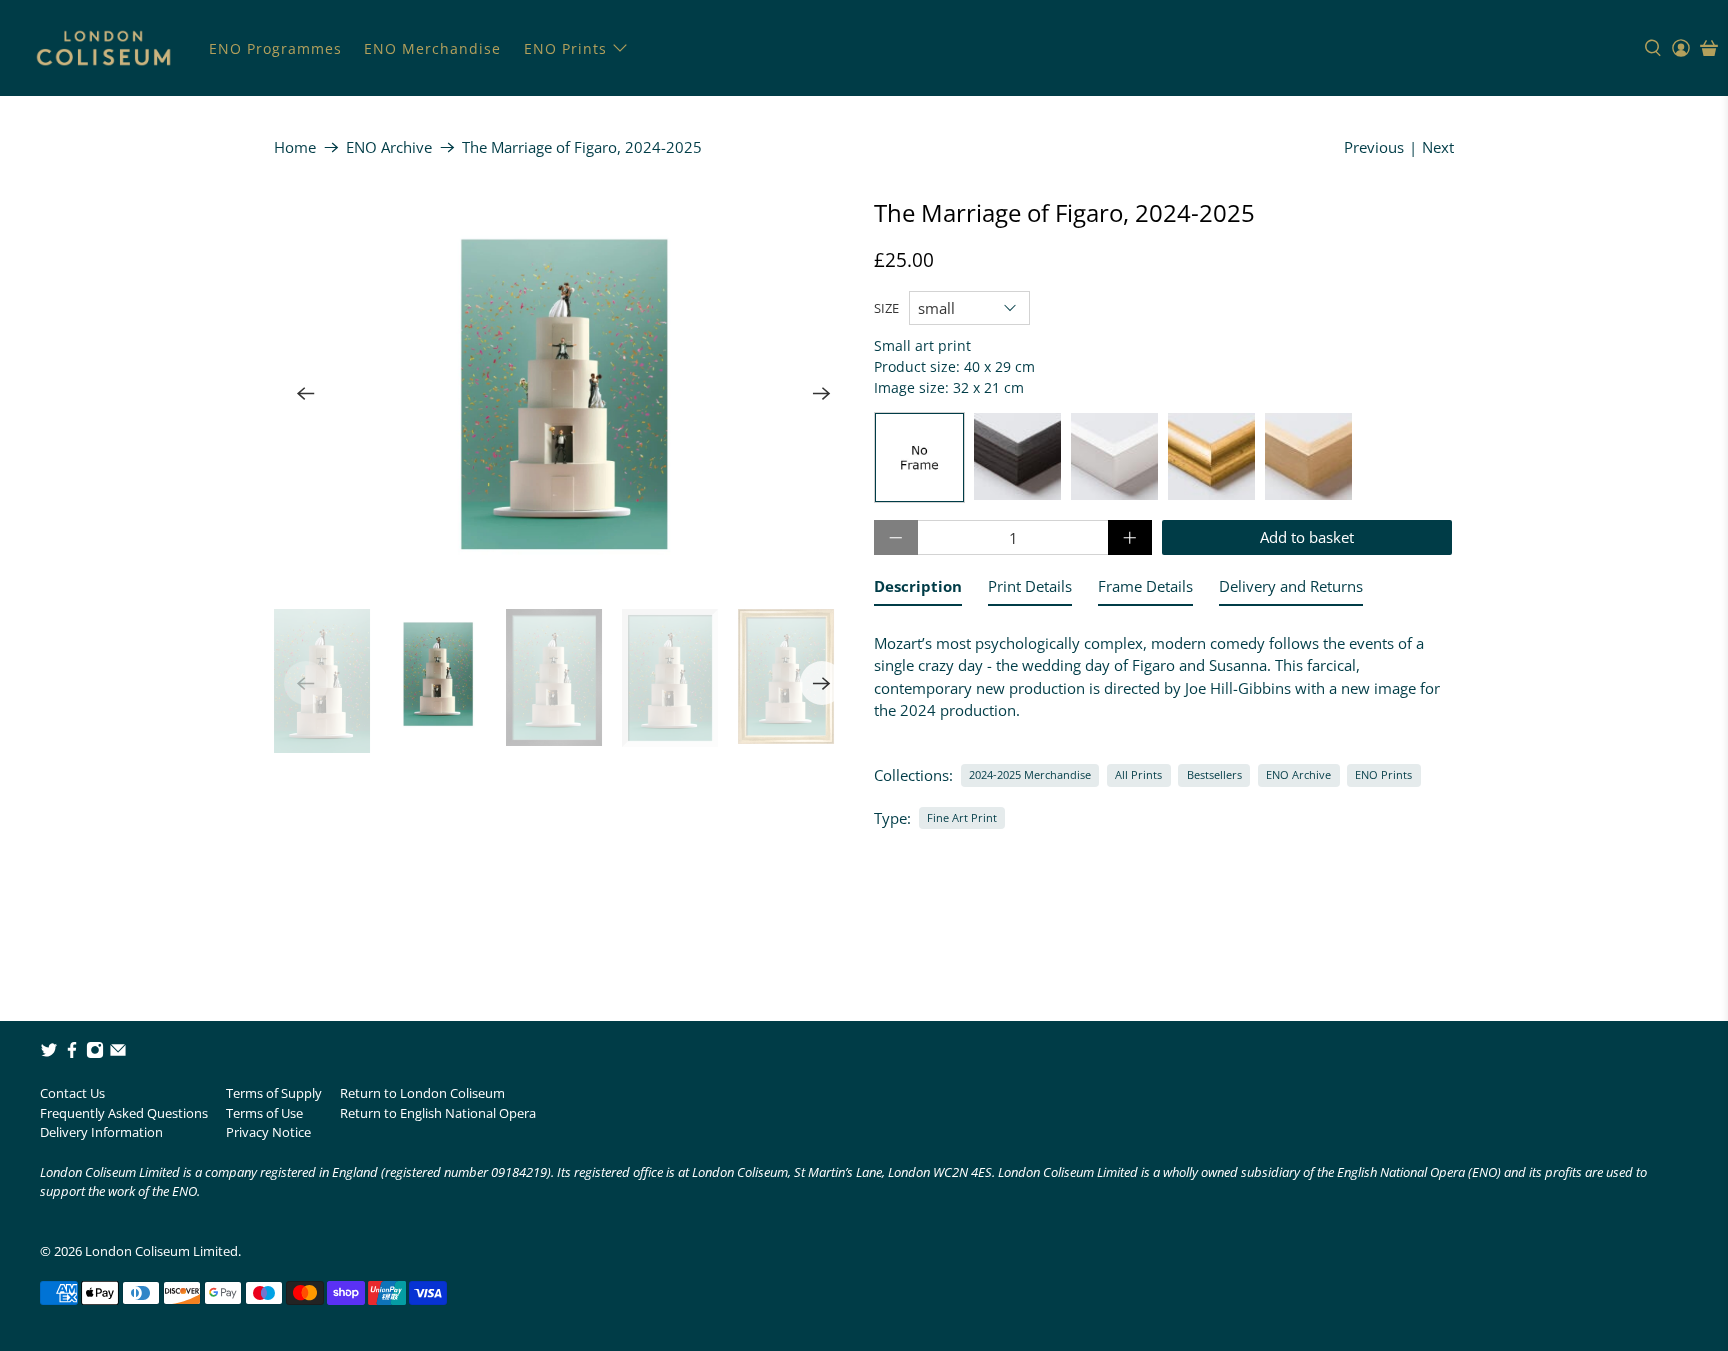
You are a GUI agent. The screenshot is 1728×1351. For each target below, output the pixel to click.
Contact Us (72, 1093)
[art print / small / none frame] (919, 457)
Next (1438, 147)
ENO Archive (389, 147)
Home (295, 147)
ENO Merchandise (432, 48)
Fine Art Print (962, 817)
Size (886, 308)
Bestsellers (1214, 774)
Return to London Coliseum (422, 1093)
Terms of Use (264, 1113)
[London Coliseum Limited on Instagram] (95, 1054)
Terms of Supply (274, 1093)
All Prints (1138, 774)
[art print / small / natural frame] (1308, 457)
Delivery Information (101, 1132)
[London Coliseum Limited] (103, 48)
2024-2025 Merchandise (1030, 774)
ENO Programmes (275, 48)
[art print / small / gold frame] (1211, 457)
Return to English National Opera (438, 1113)
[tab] (918, 590)
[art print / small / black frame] (1017, 457)
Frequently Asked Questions (124, 1113)
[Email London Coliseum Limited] (118, 1054)
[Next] (822, 394)
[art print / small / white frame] (1114, 457)
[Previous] (306, 394)
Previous (1374, 147)
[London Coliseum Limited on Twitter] (49, 1054)
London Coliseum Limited (161, 1251)
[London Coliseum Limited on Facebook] (72, 1054)
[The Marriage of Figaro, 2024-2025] (564, 394)
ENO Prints (565, 48)
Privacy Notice (268, 1132)
